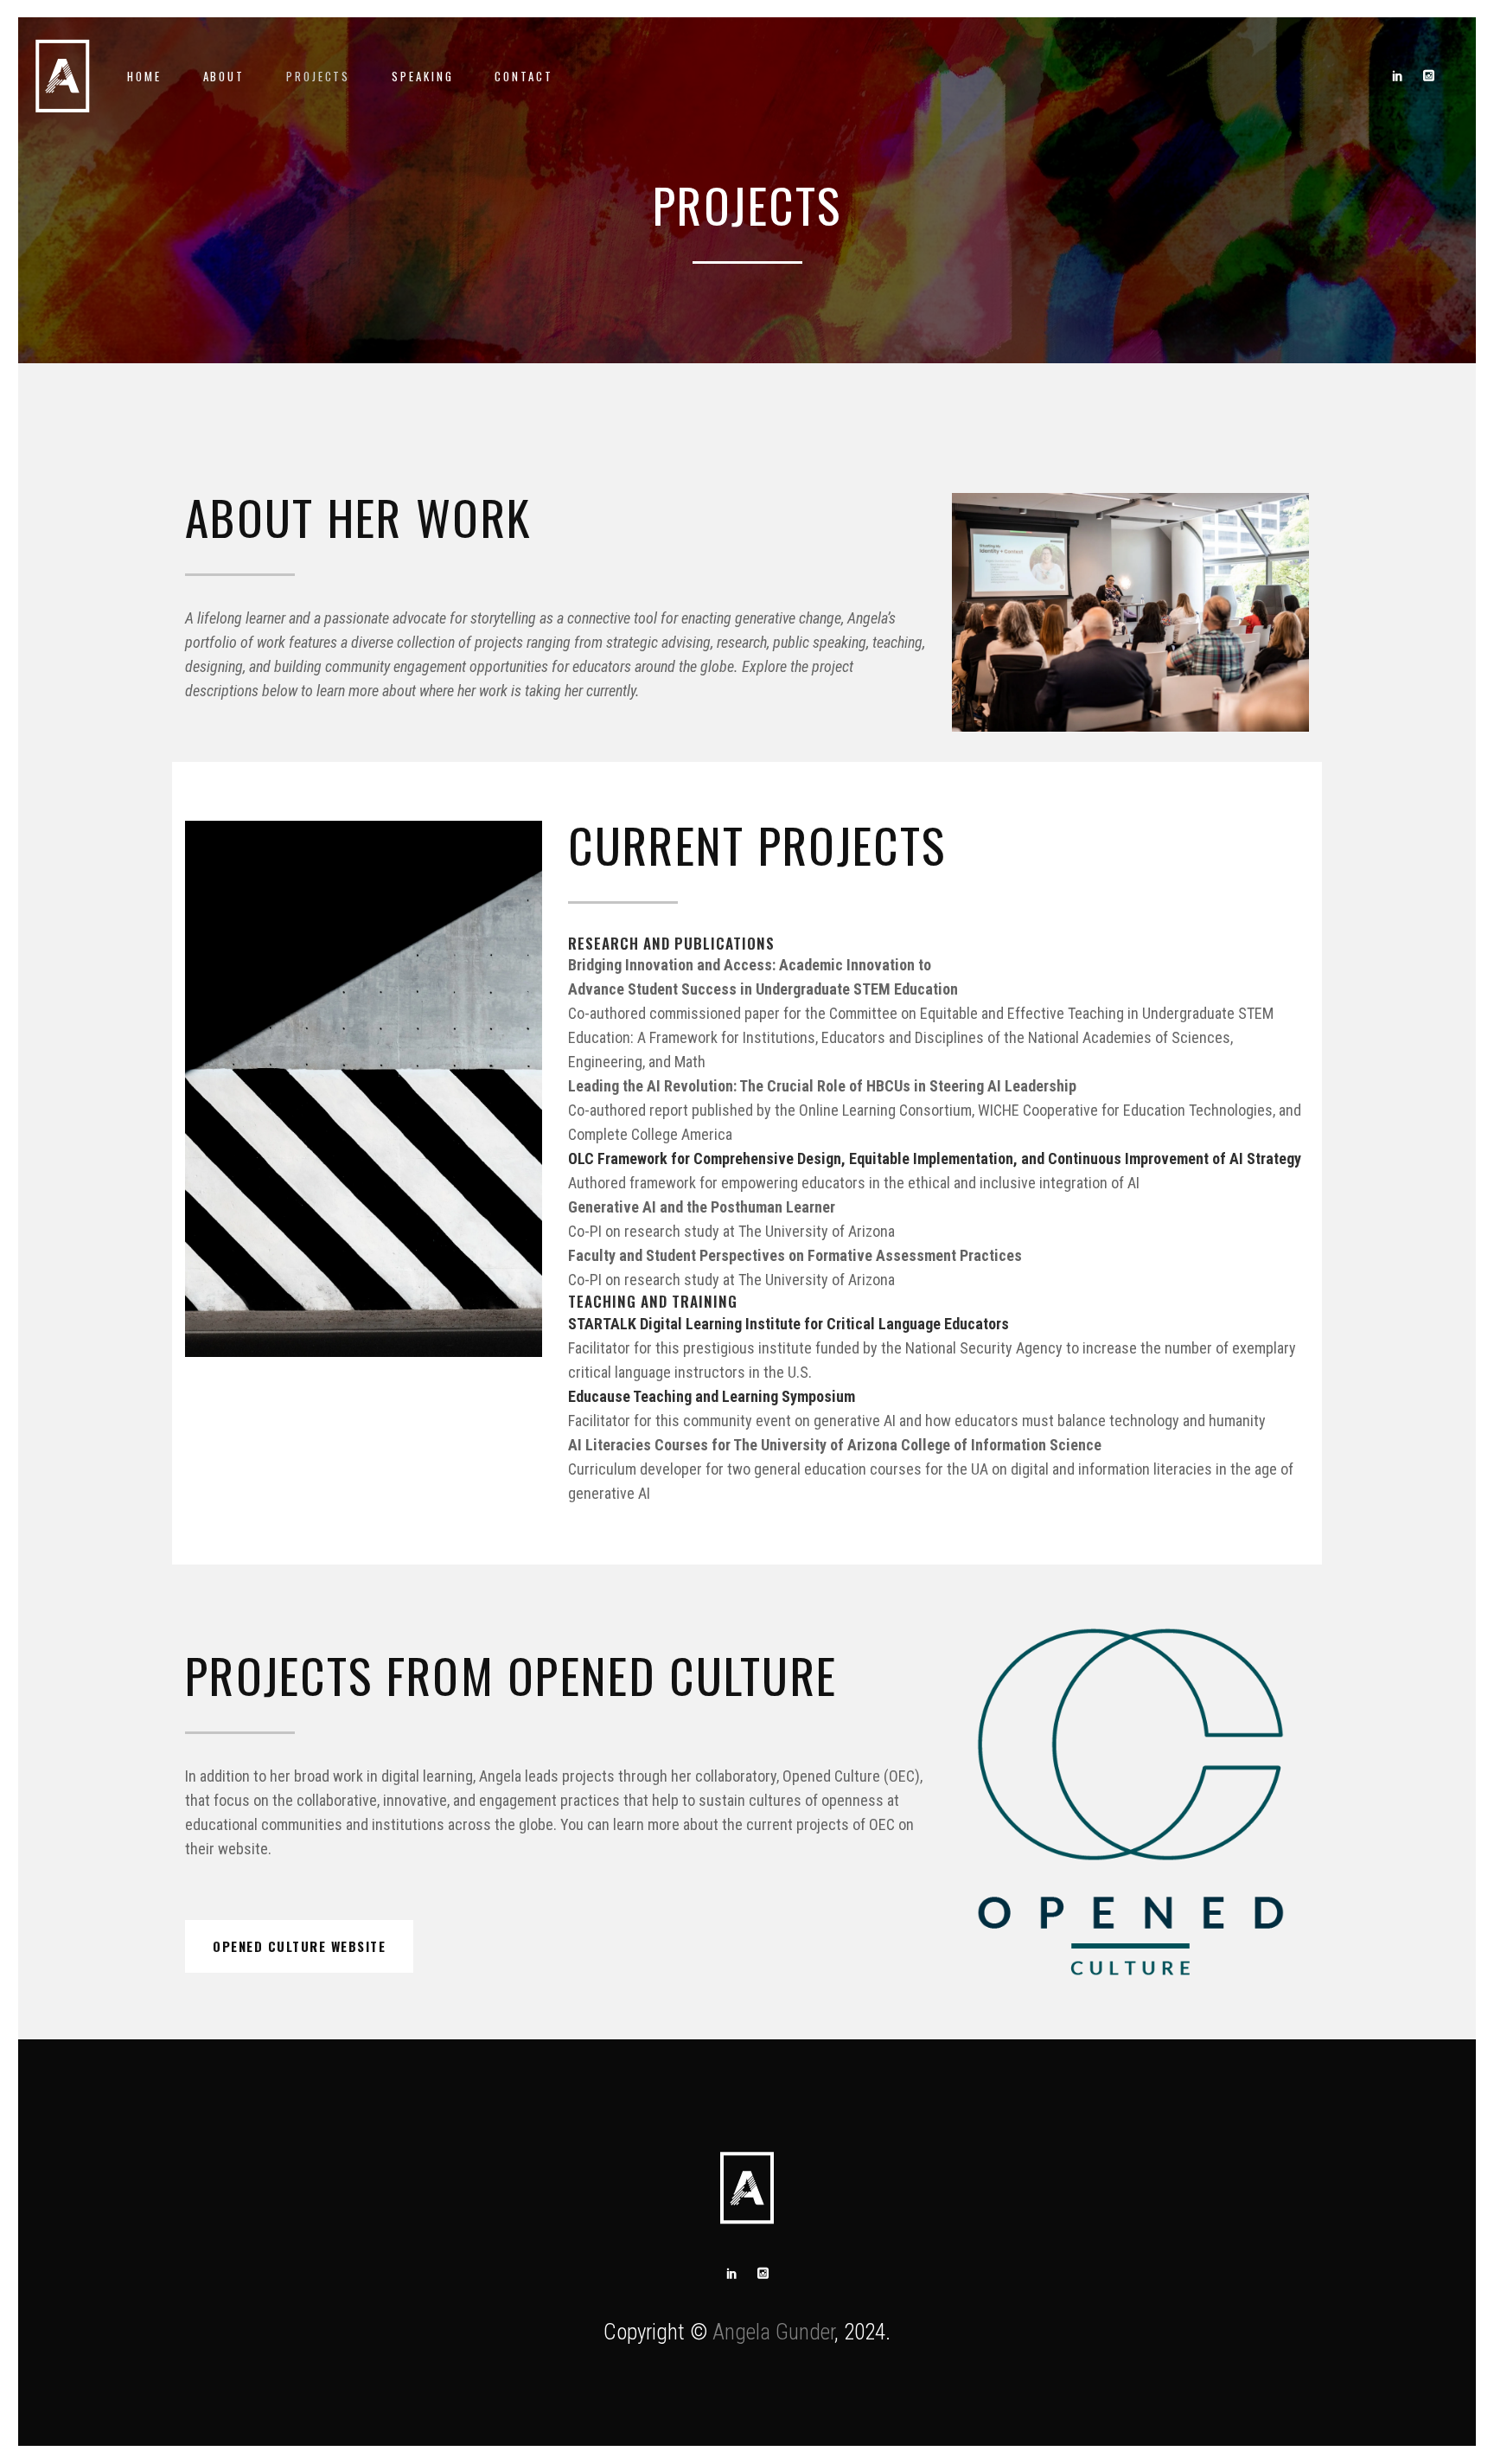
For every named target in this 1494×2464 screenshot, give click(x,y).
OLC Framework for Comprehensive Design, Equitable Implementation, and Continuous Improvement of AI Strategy (935, 1158)
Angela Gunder (773, 2332)
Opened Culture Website (299, 1946)
